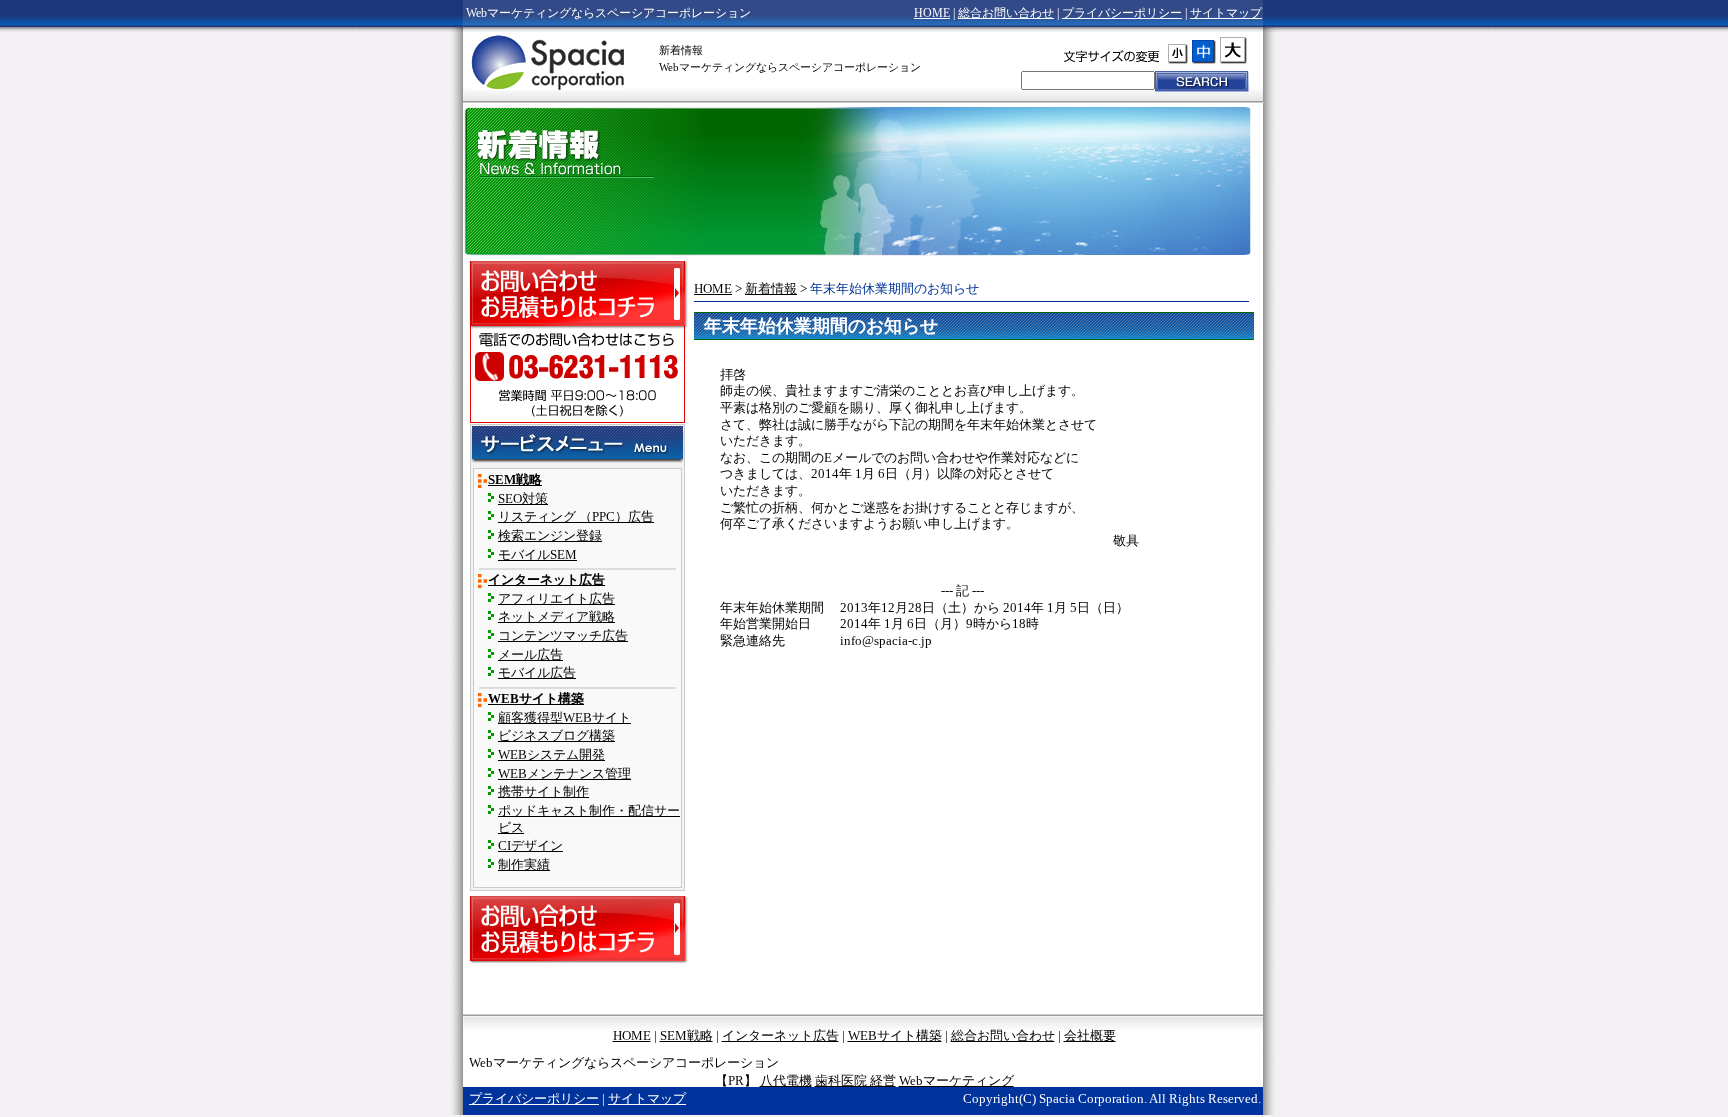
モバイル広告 (537, 673)
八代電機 (786, 1081)
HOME (932, 13)
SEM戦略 (515, 480)
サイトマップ (1226, 13)
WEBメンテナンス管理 (564, 774)
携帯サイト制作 (543, 792)
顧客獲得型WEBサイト (564, 718)
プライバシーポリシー (1122, 13)
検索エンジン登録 (550, 536)
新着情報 (771, 289)
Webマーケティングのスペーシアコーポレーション (550, 61)
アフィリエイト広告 (556, 599)
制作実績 (524, 865)
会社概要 (1090, 1036)
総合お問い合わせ (1006, 13)
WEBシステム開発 (551, 755)
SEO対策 (523, 499)
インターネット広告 (546, 580)
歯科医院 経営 (855, 1081)
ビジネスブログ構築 (556, 736)
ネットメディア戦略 (556, 617)
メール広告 (530, 655)
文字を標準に (1224, 51)
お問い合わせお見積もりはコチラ (578, 294)
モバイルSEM (537, 555)
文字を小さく (1178, 53)
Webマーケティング (956, 1081)
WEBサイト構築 (536, 699)
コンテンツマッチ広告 (563, 636)
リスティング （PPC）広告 (576, 517)
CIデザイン (530, 846)
